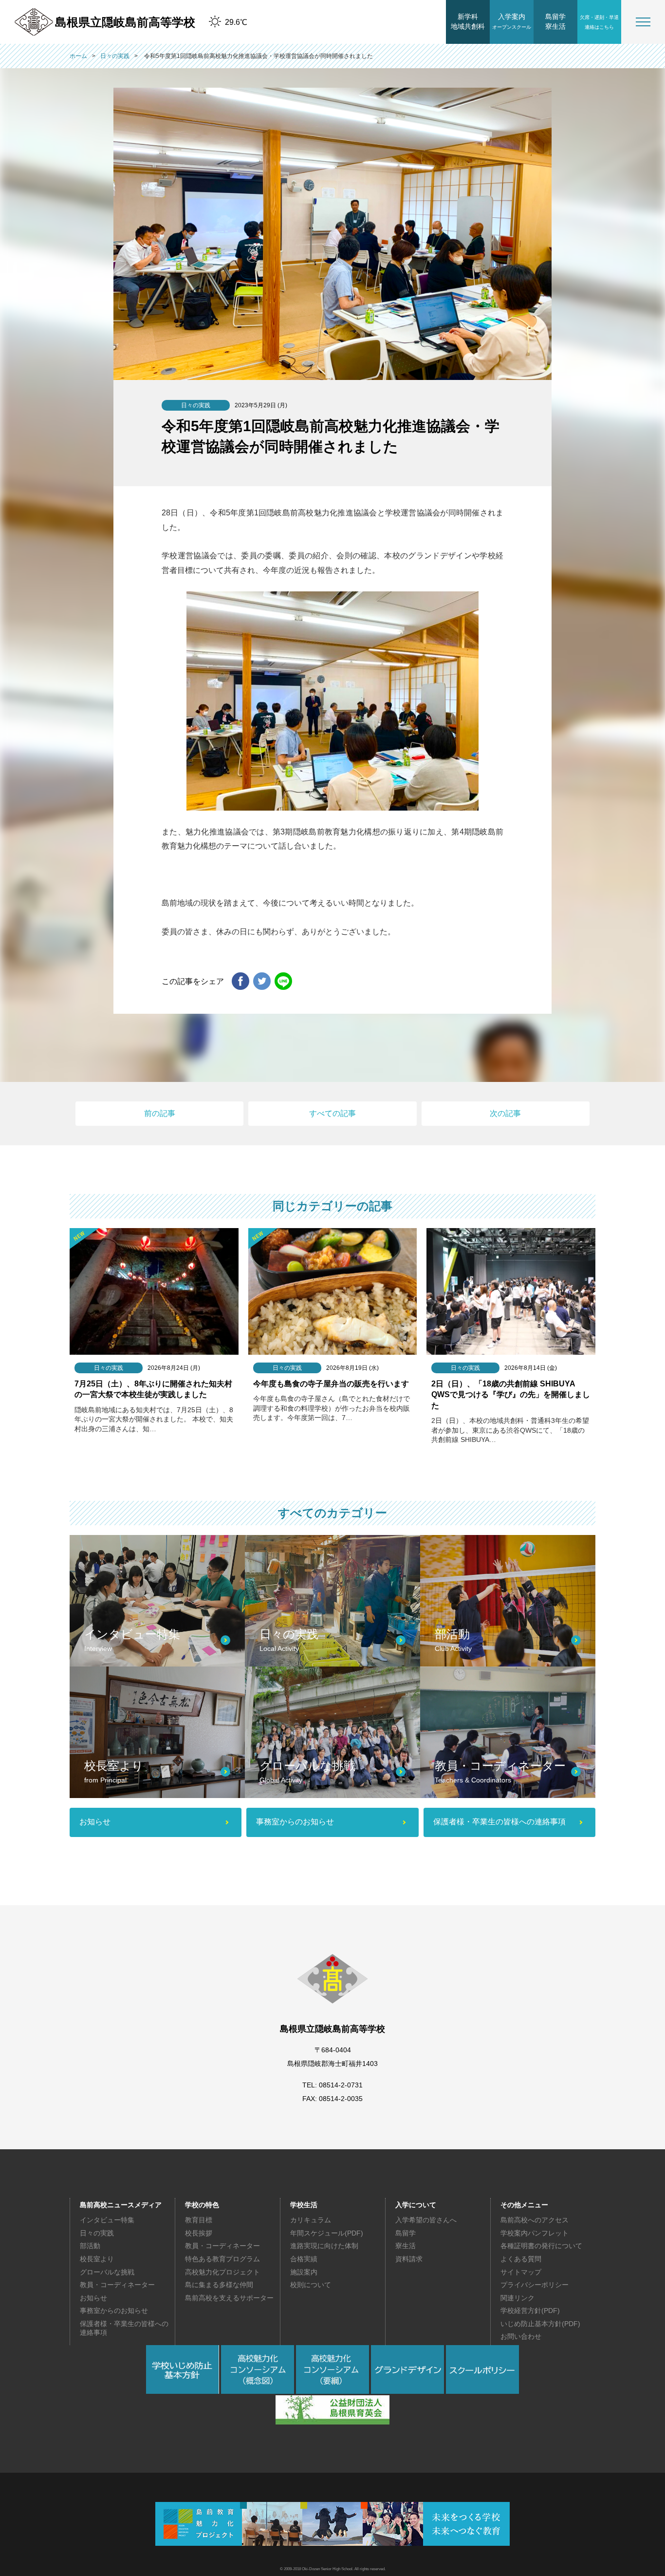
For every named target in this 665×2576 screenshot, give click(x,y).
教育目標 (199, 2220)
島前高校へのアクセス (535, 2220)
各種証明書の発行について (541, 2246)
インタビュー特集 (107, 2220)
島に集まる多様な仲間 (219, 2285)
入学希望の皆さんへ (426, 2220)
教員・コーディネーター (117, 2285)
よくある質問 (521, 2259)
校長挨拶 (199, 2233)
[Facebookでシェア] (240, 982)
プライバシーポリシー (535, 2285)
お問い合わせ (521, 2336)
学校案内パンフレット (535, 2233)
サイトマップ (521, 2272)
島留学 (406, 2233)
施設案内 (304, 2272)
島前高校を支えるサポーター (229, 2298)
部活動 (90, 2246)
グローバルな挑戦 (107, 2272)
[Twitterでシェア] (262, 982)
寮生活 (406, 2246)
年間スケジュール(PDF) (327, 2233)
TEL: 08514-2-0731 (332, 2085)
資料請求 (409, 2259)
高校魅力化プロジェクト (222, 2272)
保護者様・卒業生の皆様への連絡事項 (124, 2328)
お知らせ (93, 2298)
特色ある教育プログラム (222, 2259)
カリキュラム (311, 2220)
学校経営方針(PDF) (530, 2311)
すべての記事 (332, 1113)
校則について (311, 2285)
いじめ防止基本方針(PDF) (540, 2324)
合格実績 (304, 2259)
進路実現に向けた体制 (324, 2246)
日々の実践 (97, 2233)
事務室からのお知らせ (114, 2311)
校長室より (97, 2259)
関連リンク (517, 2298)
